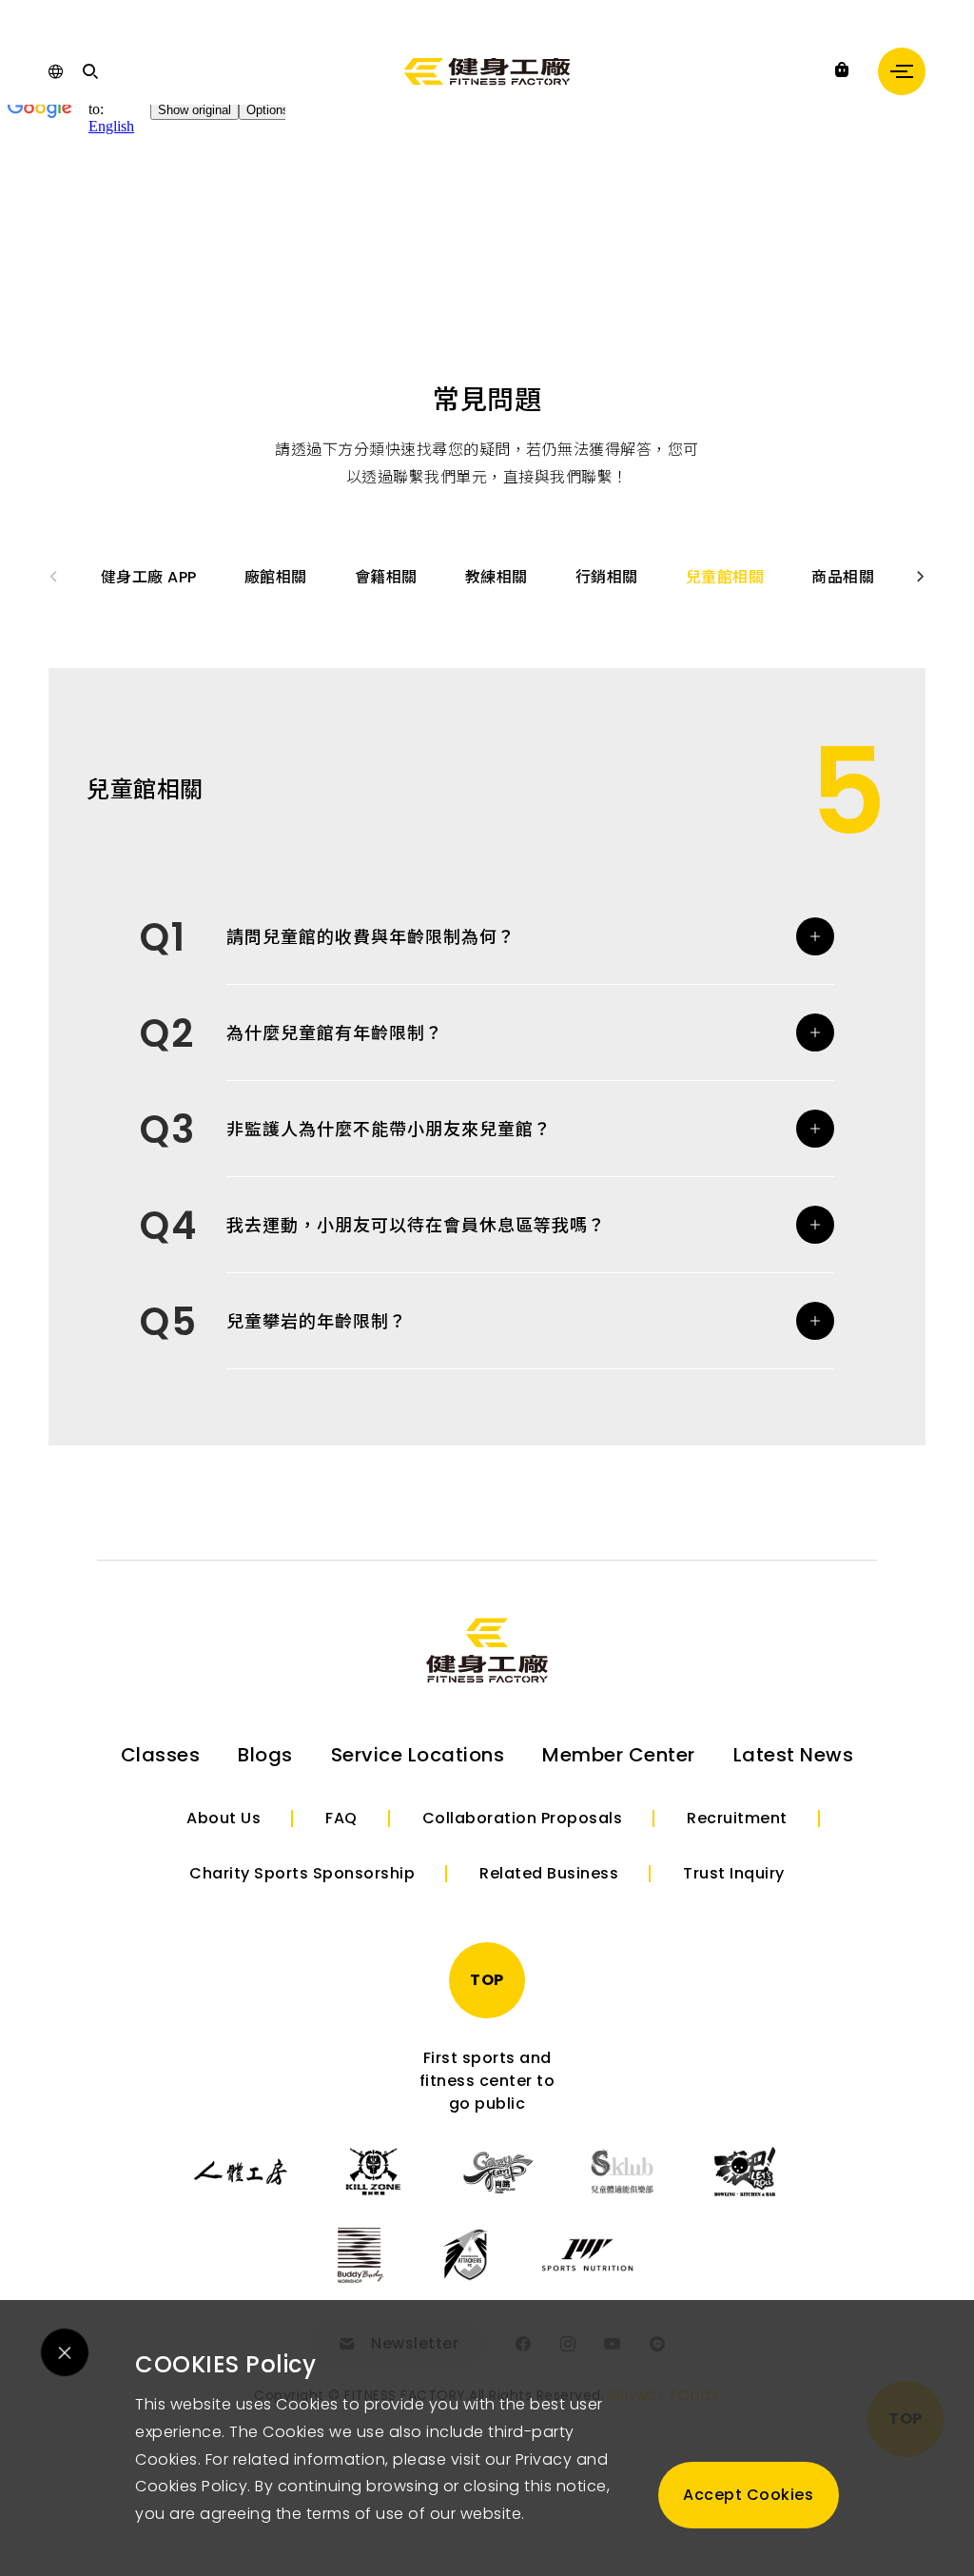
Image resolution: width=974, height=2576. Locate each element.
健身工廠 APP (149, 577)
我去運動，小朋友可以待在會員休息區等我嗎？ (416, 1225)
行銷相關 (607, 577)
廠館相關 (276, 577)
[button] (921, 577)
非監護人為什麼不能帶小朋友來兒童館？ (389, 1129)
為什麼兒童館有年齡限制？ (335, 1033)
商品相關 (843, 577)
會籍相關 (386, 577)
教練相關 (497, 577)
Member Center (619, 1755)
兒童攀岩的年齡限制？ (317, 1321)
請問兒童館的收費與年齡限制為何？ (371, 937)
